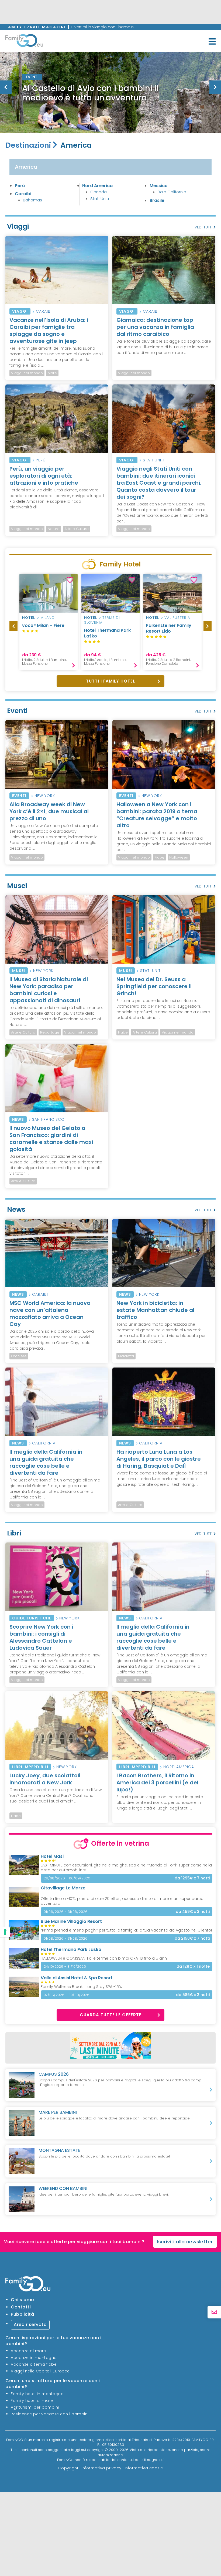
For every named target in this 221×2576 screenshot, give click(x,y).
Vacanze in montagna (34, 2358)
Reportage (50, 1032)
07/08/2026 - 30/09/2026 (67, 1995)
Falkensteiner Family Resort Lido (169, 628)
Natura (54, 529)
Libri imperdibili (30, 1767)
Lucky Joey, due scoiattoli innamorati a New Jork (45, 1779)
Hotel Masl (52, 1856)
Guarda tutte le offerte (111, 2015)
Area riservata (30, 2325)
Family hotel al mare (32, 2401)
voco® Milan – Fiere (43, 625)
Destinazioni (28, 145)
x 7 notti (192, 1878)
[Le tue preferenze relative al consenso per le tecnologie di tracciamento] (5, 1932)
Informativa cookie (144, 2468)
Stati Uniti (100, 199)
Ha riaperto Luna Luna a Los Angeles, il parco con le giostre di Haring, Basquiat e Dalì (159, 1459)
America (26, 167)
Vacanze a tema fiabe (34, 2364)
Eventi (19, 796)
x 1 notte (193, 1966)
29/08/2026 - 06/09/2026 (67, 1878)
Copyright (68, 2468)
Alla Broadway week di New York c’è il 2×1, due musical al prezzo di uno (49, 811)
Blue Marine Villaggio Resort (71, 1921)
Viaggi (20, 311)
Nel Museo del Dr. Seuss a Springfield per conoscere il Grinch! (154, 986)
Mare (52, 373)
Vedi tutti (204, 227)
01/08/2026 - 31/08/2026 (66, 1938)
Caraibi (23, 194)
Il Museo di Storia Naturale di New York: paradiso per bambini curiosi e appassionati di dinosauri (49, 990)
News (18, 1119)
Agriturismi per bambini (35, 2407)
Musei (19, 971)
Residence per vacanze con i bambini (50, 2414)
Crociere (19, 1356)
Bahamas (32, 200)
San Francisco (48, 1119)
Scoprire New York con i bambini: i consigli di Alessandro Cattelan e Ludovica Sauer (41, 1637)
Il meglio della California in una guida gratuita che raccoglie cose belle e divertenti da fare (46, 1462)
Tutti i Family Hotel (110, 681)
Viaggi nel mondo (27, 373)
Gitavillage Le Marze (63, 1888)
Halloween (179, 857)
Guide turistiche (32, 1618)
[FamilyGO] (24, 42)
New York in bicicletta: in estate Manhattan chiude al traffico (155, 1310)
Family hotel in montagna (37, 2394)
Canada (99, 192)
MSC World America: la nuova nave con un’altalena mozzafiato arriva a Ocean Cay (50, 1314)
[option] (27, 529)
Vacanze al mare (28, 2351)
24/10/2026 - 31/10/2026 (65, 1966)
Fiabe (160, 857)
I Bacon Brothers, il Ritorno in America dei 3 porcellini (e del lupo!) (157, 1782)
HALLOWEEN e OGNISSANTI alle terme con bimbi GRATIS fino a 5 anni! (105, 1958)
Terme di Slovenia (102, 620)
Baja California (172, 192)
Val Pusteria (177, 618)
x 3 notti (193, 1912)
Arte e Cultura (77, 529)
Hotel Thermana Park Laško (107, 633)
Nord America (97, 186)
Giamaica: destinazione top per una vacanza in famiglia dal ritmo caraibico (155, 327)
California (44, 1443)
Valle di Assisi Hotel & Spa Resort (77, 1978)
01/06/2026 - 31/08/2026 (66, 1912)
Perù (20, 186)
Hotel (29, 618)
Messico (159, 186)
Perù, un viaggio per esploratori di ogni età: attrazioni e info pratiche (44, 476)
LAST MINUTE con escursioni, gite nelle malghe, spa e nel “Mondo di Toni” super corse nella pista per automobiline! (126, 1868)
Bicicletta (126, 1356)
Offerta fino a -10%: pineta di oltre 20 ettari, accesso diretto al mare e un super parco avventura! (122, 1901)
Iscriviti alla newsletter (185, 2242)
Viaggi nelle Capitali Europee (40, 2371)
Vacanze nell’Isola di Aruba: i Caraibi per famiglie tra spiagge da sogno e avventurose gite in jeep (49, 330)
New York (45, 796)
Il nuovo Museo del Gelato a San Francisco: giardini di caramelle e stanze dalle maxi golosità (51, 1139)
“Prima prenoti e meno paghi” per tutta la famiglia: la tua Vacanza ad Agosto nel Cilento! (126, 1930)
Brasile (157, 200)
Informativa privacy (101, 2468)
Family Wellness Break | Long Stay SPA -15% (81, 1987)
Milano (48, 618)
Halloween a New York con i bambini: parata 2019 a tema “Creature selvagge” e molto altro (157, 815)
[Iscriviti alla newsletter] (214, 2312)
